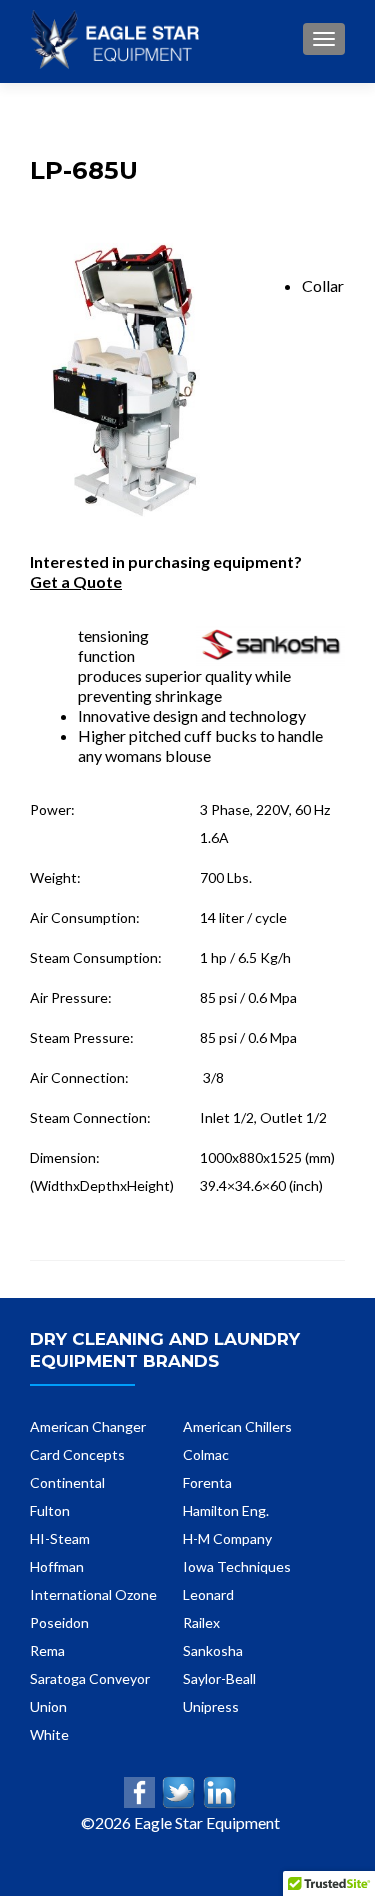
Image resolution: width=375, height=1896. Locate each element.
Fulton (50, 1510)
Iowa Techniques (237, 1566)
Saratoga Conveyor (90, 1678)
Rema (47, 1650)
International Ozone (93, 1594)
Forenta (207, 1482)
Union (48, 1706)
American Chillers (237, 1426)
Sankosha (213, 1650)
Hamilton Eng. (226, 1510)
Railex (201, 1622)
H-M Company (227, 1538)
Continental (67, 1482)
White (49, 1734)
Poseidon (59, 1622)
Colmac (206, 1454)
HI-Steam (60, 1538)
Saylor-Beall (219, 1678)
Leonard (208, 1594)
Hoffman (57, 1566)
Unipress (211, 1706)
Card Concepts (77, 1454)
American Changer (88, 1426)
